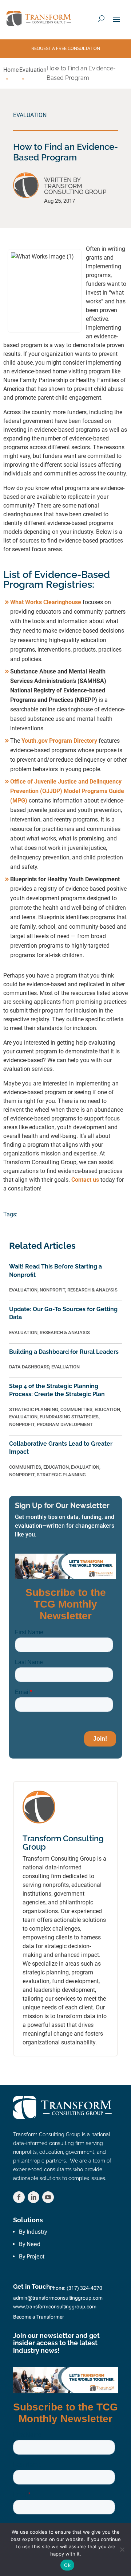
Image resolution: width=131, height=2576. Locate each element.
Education (107, 1409)
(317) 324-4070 (84, 2288)
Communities (76, 1409)
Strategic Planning (34, 1409)
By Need (30, 2244)
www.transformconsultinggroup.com (55, 2307)
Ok (67, 2565)
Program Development (65, 1424)
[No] (122, 2549)
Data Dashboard (29, 1367)
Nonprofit (52, 1290)
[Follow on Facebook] (19, 2197)
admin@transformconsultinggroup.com (58, 2298)
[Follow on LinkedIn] (33, 2197)
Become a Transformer (39, 2317)
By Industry (33, 2232)
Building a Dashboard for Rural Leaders (64, 1352)
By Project (32, 2256)
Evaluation (30, 115)
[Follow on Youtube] (48, 2197)
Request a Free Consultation (66, 48)
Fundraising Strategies (69, 1417)
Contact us (85, 1180)
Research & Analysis (92, 1290)
